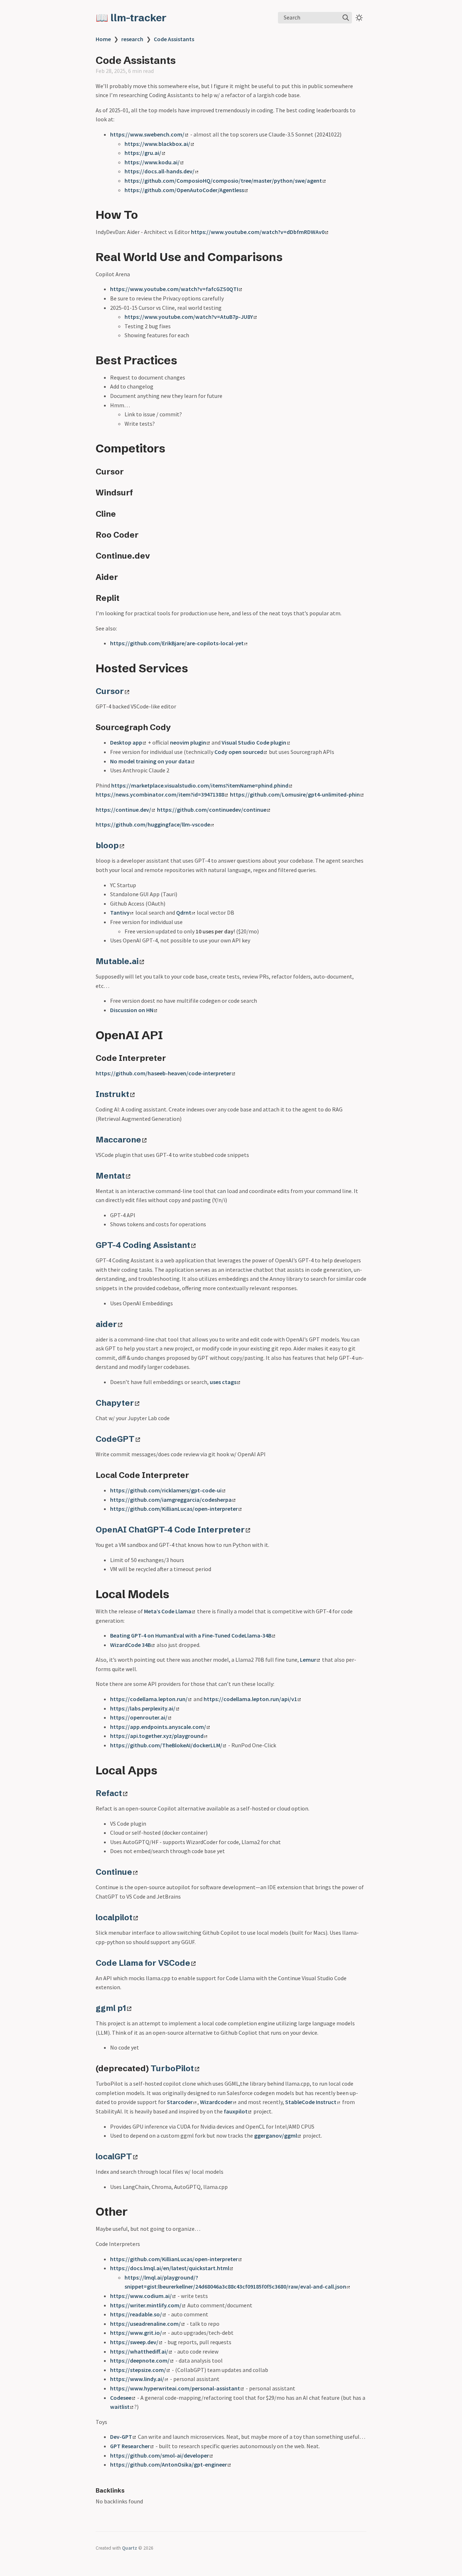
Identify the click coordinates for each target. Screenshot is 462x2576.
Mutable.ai (117, 961)
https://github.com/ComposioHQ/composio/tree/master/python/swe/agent (223, 181)
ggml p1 (111, 2008)
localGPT (114, 2156)
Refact (109, 1793)
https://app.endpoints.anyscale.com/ (158, 1727)
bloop (107, 845)
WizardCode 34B (130, 1645)
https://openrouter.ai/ (139, 1717)
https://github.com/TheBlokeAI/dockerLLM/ (166, 1745)
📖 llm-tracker (131, 18)
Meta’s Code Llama (168, 1611)
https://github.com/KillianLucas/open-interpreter (174, 1509)
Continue (114, 1872)
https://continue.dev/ (123, 810)
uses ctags (223, 1382)
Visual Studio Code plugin (254, 742)
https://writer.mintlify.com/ (146, 2305)
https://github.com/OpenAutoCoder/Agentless (184, 190)
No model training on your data (150, 761)
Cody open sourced (239, 752)
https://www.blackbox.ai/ (157, 144)
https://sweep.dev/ (134, 2342)
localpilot (114, 1917)
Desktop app (126, 742)
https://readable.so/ (136, 2314)
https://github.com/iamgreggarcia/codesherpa (171, 1500)
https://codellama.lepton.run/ (149, 1699)
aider (106, 1324)
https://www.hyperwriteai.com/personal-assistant (175, 2388)
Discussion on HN (132, 1010)
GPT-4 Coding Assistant (143, 1245)
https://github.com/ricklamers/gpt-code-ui (166, 1490)
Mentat (110, 1176)
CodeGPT (115, 1439)
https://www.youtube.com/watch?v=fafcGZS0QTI (174, 289)
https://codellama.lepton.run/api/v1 (250, 1699)
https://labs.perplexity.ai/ (143, 1708)
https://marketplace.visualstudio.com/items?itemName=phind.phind (200, 785)
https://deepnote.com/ (140, 2360)
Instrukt (112, 1094)
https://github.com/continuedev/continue (212, 810)
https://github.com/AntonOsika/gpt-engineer (169, 2464)
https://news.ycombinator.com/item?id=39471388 (160, 794)
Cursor (110, 691)
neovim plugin (188, 742)
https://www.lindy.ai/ (137, 2379)
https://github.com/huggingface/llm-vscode (153, 824)
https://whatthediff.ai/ (139, 2351)
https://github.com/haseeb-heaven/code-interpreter (164, 1073)
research (132, 39)
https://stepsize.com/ (138, 2370)
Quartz (130, 2548)
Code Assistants (174, 39)
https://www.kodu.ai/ (152, 162)
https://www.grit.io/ (136, 2333)
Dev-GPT (121, 2437)
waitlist (120, 2407)
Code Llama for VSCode (143, 1963)
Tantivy (120, 912)
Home (103, 39)
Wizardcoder (216, 2102)
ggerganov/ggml (276, 2135)
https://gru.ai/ (143, 153)
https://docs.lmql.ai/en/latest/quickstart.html (170, 2268)
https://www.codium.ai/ (141, 2296)
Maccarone (118, 1140)
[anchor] (145, 214)
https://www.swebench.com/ (147, 134)
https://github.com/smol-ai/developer (160, 2455)
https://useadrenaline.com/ (145, 2324)
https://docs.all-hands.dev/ (160, 171)
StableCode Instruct (311, 2102)
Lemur (308, 1660)
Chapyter (115, 1403)
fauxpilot (236, 2111)
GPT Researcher (130, 2446)
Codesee (121, 2398)
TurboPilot (172, 2068)
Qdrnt (184, 912)
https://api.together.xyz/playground (157, 1736)
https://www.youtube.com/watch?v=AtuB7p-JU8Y (189, 317)
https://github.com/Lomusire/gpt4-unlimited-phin (295, 794)
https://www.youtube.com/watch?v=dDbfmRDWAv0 (258, 232)
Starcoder (180, 2102)
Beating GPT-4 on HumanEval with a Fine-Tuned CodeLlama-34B (191, 1635)
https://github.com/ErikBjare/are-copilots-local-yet (177, 643)
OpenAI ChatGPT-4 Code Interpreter (170, 1530)
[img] (346, 18)
